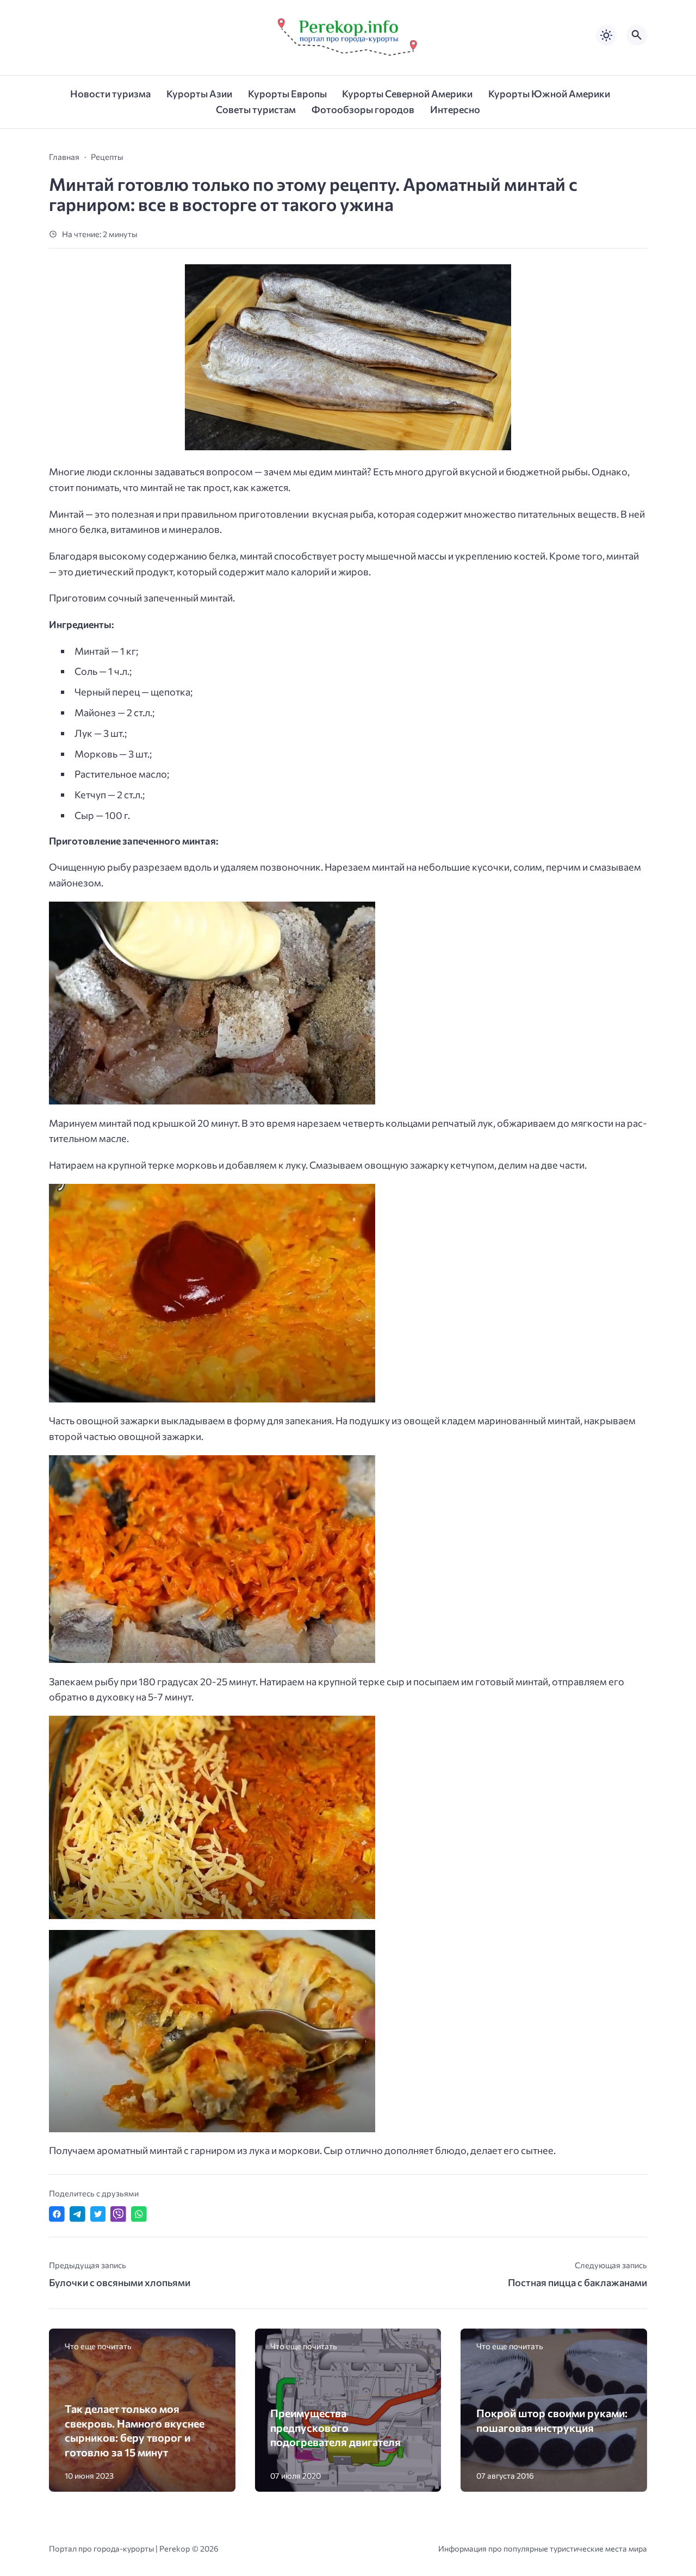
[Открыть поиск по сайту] (637, 35)
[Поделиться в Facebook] (57, 2214)
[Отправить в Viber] (118, 2214)
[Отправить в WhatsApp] (139, 2214)
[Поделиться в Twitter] (98, 2214)
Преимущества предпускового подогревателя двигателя (335, 2427)
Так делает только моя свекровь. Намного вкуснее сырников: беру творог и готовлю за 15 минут (135, 2430)
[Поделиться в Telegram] (77, 2214)
